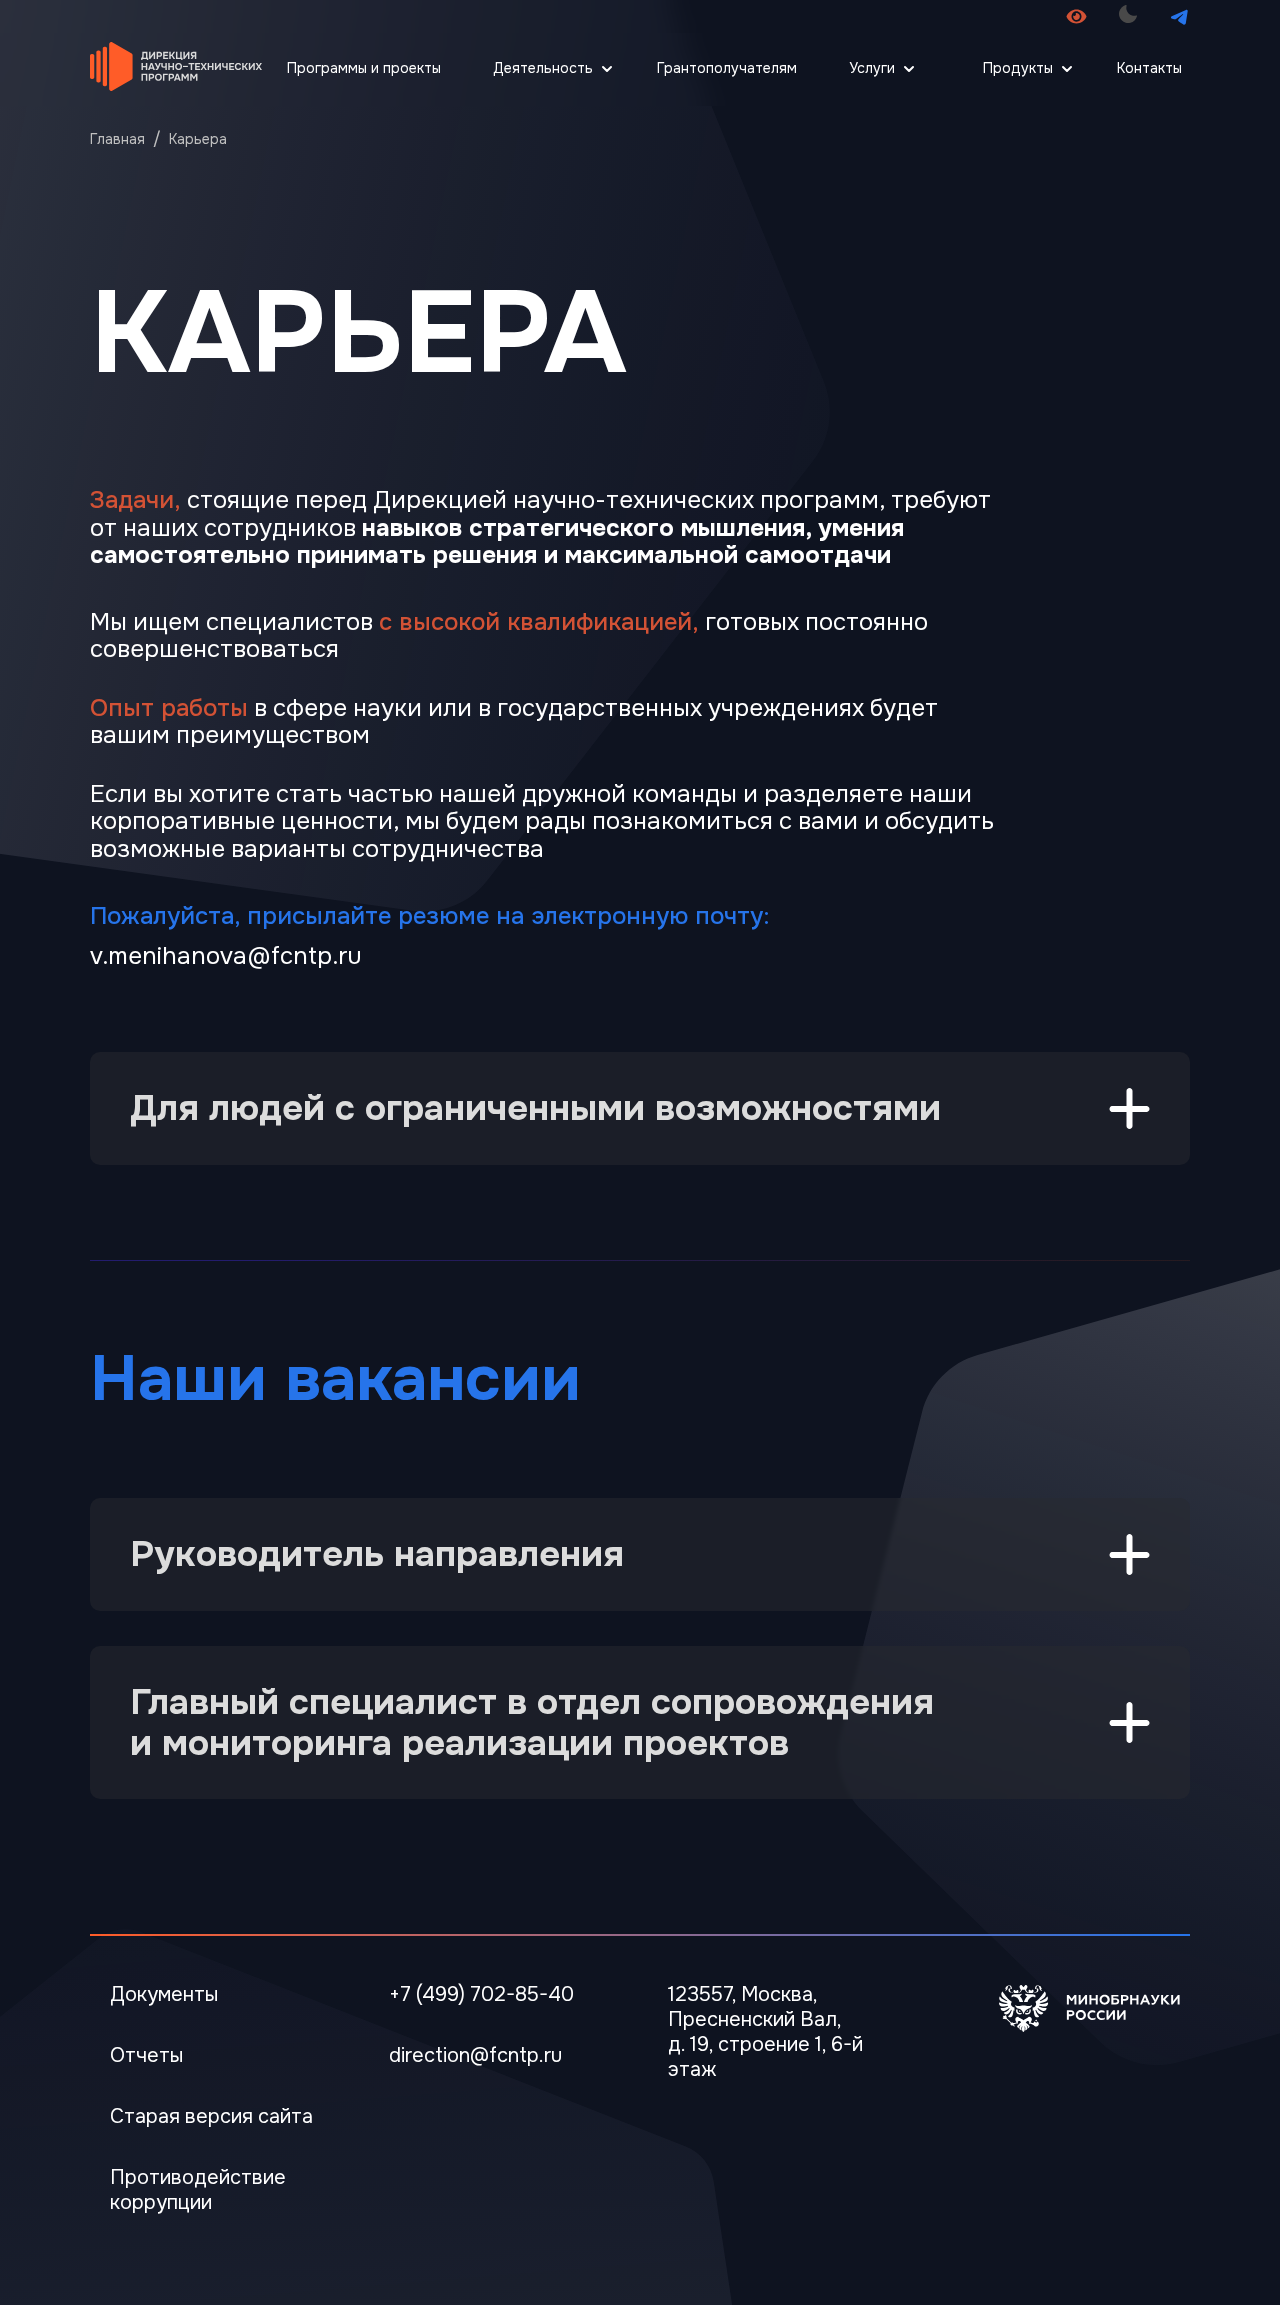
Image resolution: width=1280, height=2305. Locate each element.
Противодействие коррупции (198, 2190)
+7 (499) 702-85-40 (481, 1994)
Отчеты (146, 2055)
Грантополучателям (727, 68)
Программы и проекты (364, 68)
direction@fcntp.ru (475, 2055)
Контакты (1149, 68)
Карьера (198, 139)
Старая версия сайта (211, 2116)
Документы (164, 1994)
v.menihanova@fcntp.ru (226, 956)
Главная (117, 139)
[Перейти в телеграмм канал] (1179, 16)
